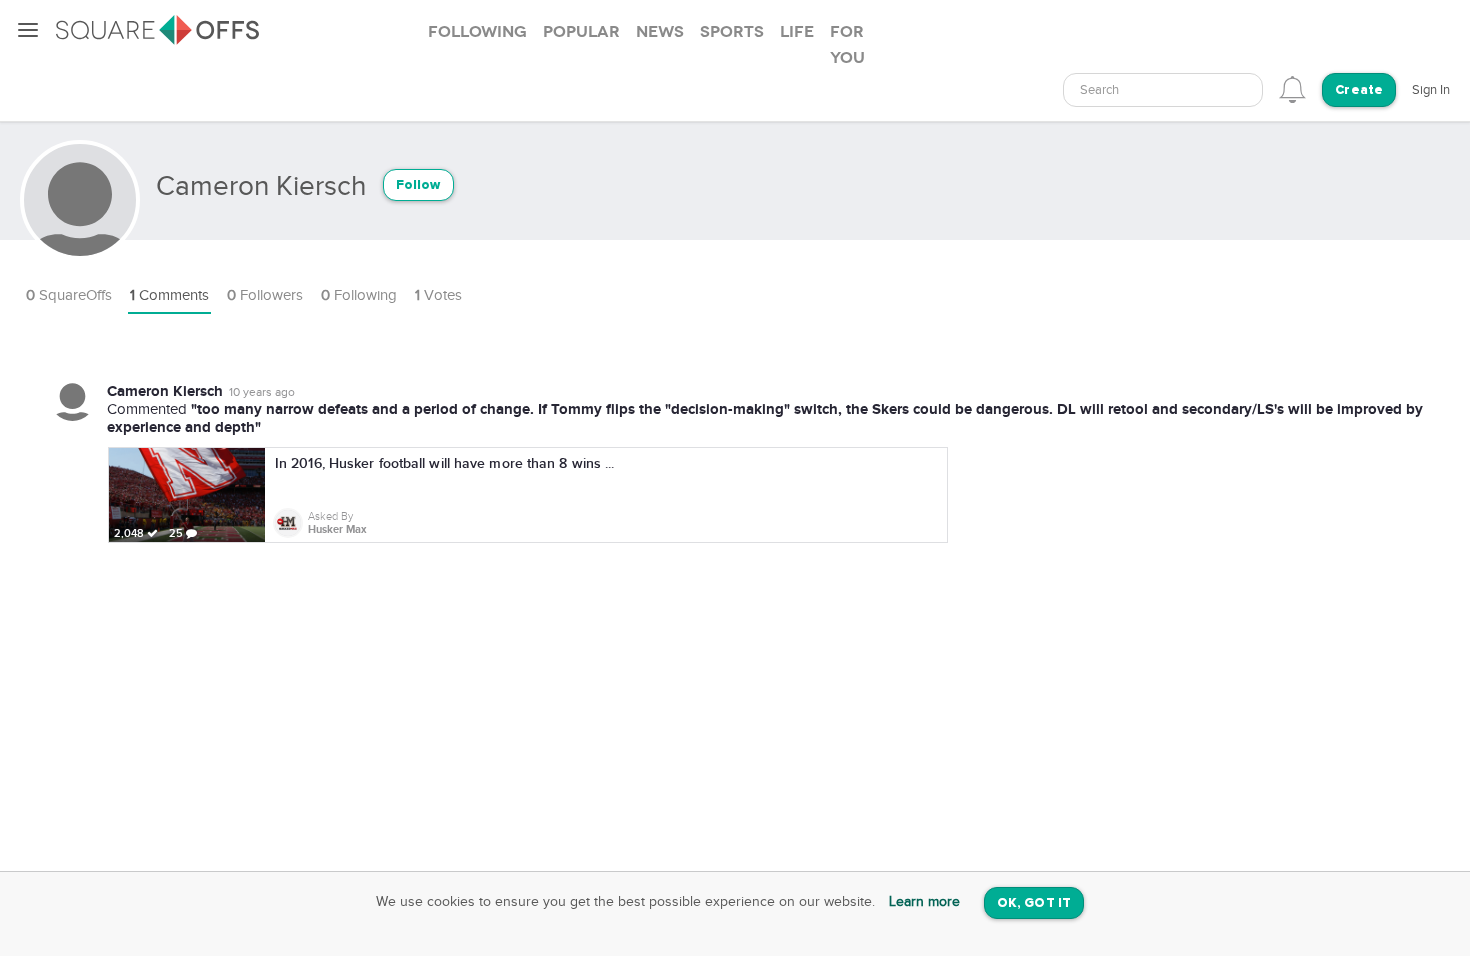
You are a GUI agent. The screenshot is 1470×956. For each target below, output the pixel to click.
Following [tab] (477, 32)
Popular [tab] (581, 32)
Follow (418, 185)
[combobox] (1163, 90)
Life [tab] (797, 32)
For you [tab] (847, 45)
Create (1359, 90)
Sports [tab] (732, 32)
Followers (265, 295)
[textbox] (1163, 90)
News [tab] (660, 32)
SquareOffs (69, 295)
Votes (438, 295)
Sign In (1431, 90)
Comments (169, 295)
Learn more (924, 902)
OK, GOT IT (1034, 903)
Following (359, 295)
